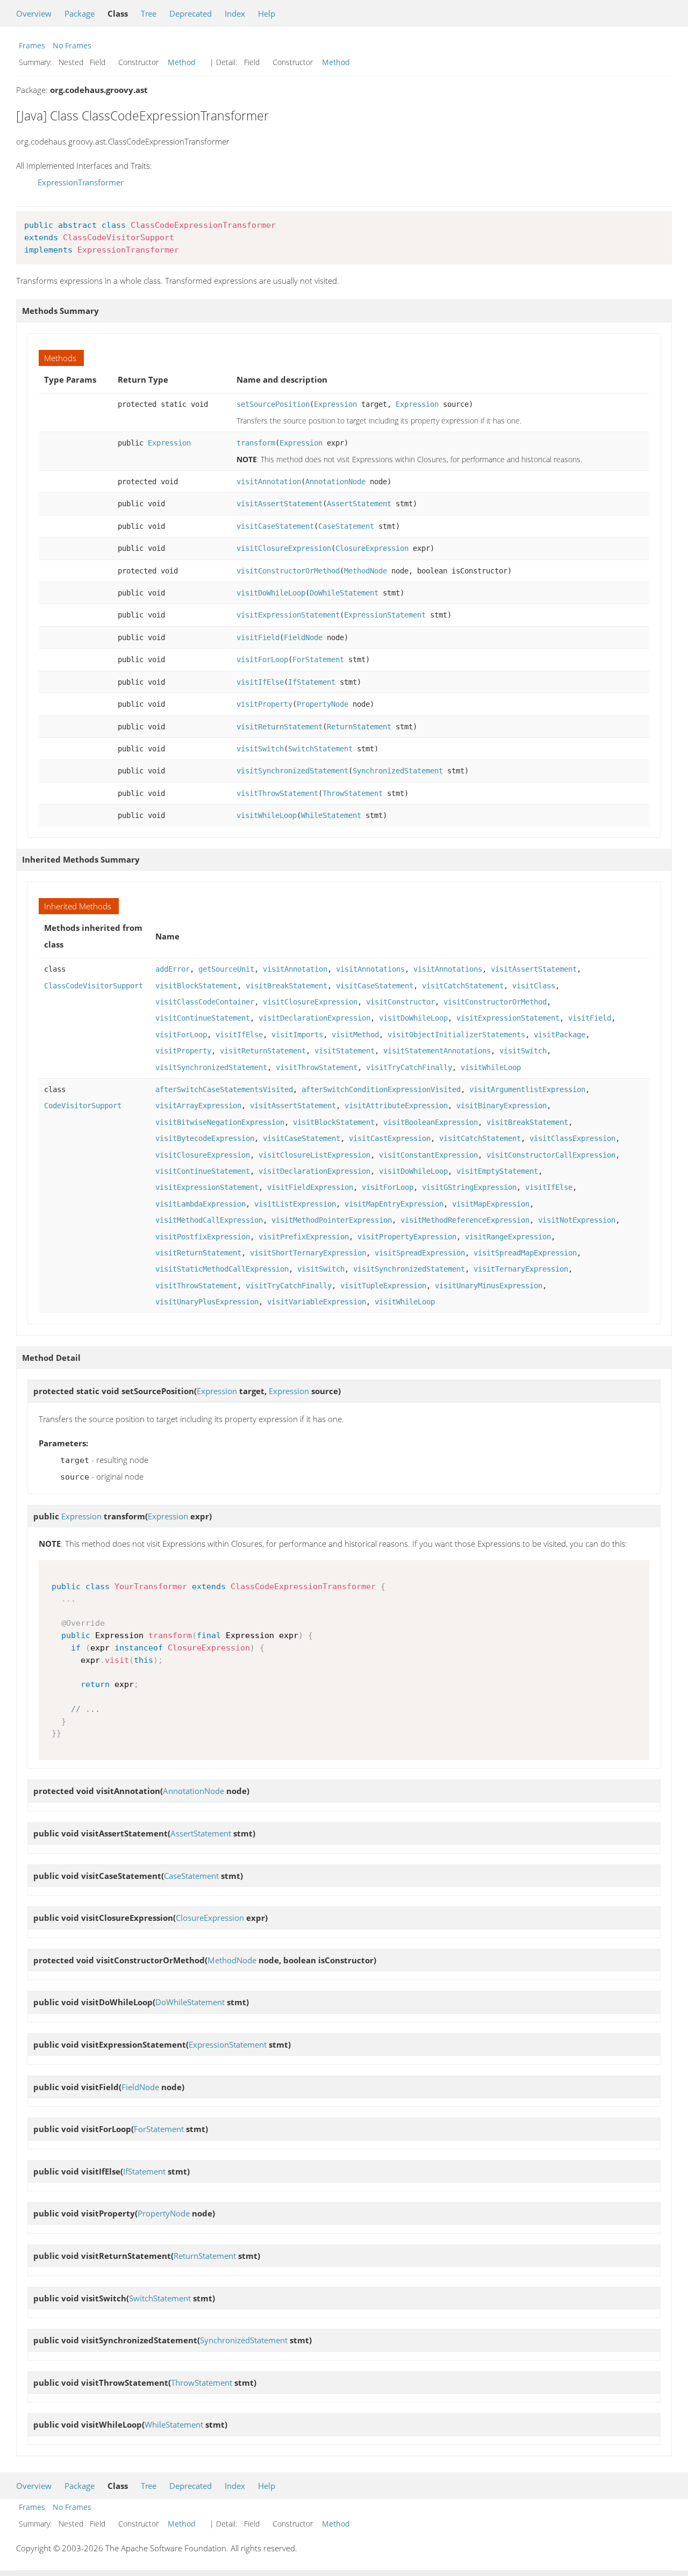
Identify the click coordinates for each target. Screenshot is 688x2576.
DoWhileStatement (344, 593)
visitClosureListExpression (314, 1155)
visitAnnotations (370, 969)
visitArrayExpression (198, 1106)
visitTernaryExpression (521, 1269)
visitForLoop (262, 659)
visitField (258, 637)
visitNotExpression (577, 1220)
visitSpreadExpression (420, 1253)
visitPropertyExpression (407, 1237)
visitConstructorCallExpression (551, 1155)
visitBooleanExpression (431, 1122)
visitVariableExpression (317, 1302)
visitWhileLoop (267, 815)
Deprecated (191, 13)
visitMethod (355, 1035)
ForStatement (318, 659)
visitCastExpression (390, 1138)
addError (173, 969)
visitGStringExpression (469, 1187)
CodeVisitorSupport (83, 1106)
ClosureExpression (372, 548)
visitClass (534, 986)
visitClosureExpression (284, 548)
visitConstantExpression (428, 1155)
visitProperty (264, 704)
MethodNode (365, 571)
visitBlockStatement (196, 986)
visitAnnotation (269, 482)
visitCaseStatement (275, 526)
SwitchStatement (320, 749)
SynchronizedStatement (398, 771)
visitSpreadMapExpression (525, 1253)
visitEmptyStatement (497, 1171)
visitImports (297, 1035)
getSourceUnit (226, 969)
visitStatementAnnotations (437, 1051)
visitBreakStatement (286, 986)
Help (267, 13)
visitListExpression (295, 1204)
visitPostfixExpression (203, 1237)
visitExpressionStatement (288, 615)
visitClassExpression (572, 1138)
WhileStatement (331, 815)
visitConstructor (400, 1002)
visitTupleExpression (383, 1286)
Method (182, 62)
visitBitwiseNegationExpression (220, 1122)
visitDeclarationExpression (314, 1018)
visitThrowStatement (277, 793)
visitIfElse (260, 682)
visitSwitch (260, 749)
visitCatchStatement (463, 986)
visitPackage (560, 1035)
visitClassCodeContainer (205, 1002)
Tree (149, 13)
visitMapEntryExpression (394, 1204)
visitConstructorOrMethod (288, 571)
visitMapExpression (491, 1204)
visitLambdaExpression (200, 1204)
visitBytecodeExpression (205, 1138)
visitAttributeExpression (396, 1106)
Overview (34, 13)
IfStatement (312, 682)
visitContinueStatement (203, 1018)
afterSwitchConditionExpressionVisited (381, 1089)
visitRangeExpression (508, 1237)
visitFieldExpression (310, 1187)
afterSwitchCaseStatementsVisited (224, 1089)
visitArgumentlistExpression (527, 1089)
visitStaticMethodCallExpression (222, 1269)
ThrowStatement (353, 793)
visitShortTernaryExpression (308, 1253)
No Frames (72, 45)
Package (80, 13)
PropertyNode (322, 704)
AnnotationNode (335, 482)
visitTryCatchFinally (409, 1067)
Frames (32, 45)
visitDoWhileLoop (271, 593)
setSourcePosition (273, 404)
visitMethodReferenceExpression (465, 1220)
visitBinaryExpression (501, 1106)
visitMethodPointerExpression (332, 1220)
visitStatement (345, 1051)
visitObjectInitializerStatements (456, 1035)
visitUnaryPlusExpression (207, 1302)
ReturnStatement (359, 727)
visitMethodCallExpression (209, 1220)
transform (256, 443)
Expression (335, 404)
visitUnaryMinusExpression (489, 1286)
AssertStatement (359, 504)
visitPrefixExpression (304, 1237)
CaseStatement (346, 526)
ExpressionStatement (385, 615)
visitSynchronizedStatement (292, 771)
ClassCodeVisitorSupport (94, 986)
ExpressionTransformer (81, 182)
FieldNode (303, 637)
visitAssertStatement (279, 504)
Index (235, 13)
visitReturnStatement (279, 727)
